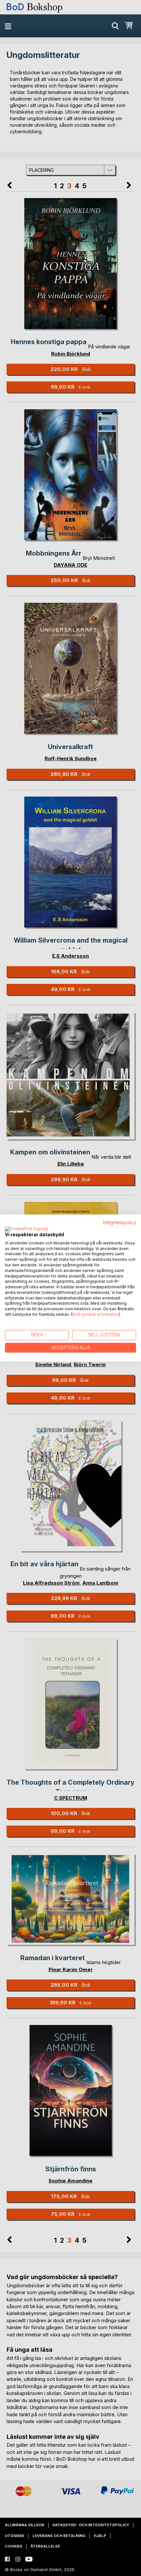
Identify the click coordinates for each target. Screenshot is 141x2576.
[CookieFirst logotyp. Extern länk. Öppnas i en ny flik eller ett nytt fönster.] (27, 1229)
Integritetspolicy (120, 1223)
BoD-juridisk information (96, 1314)
